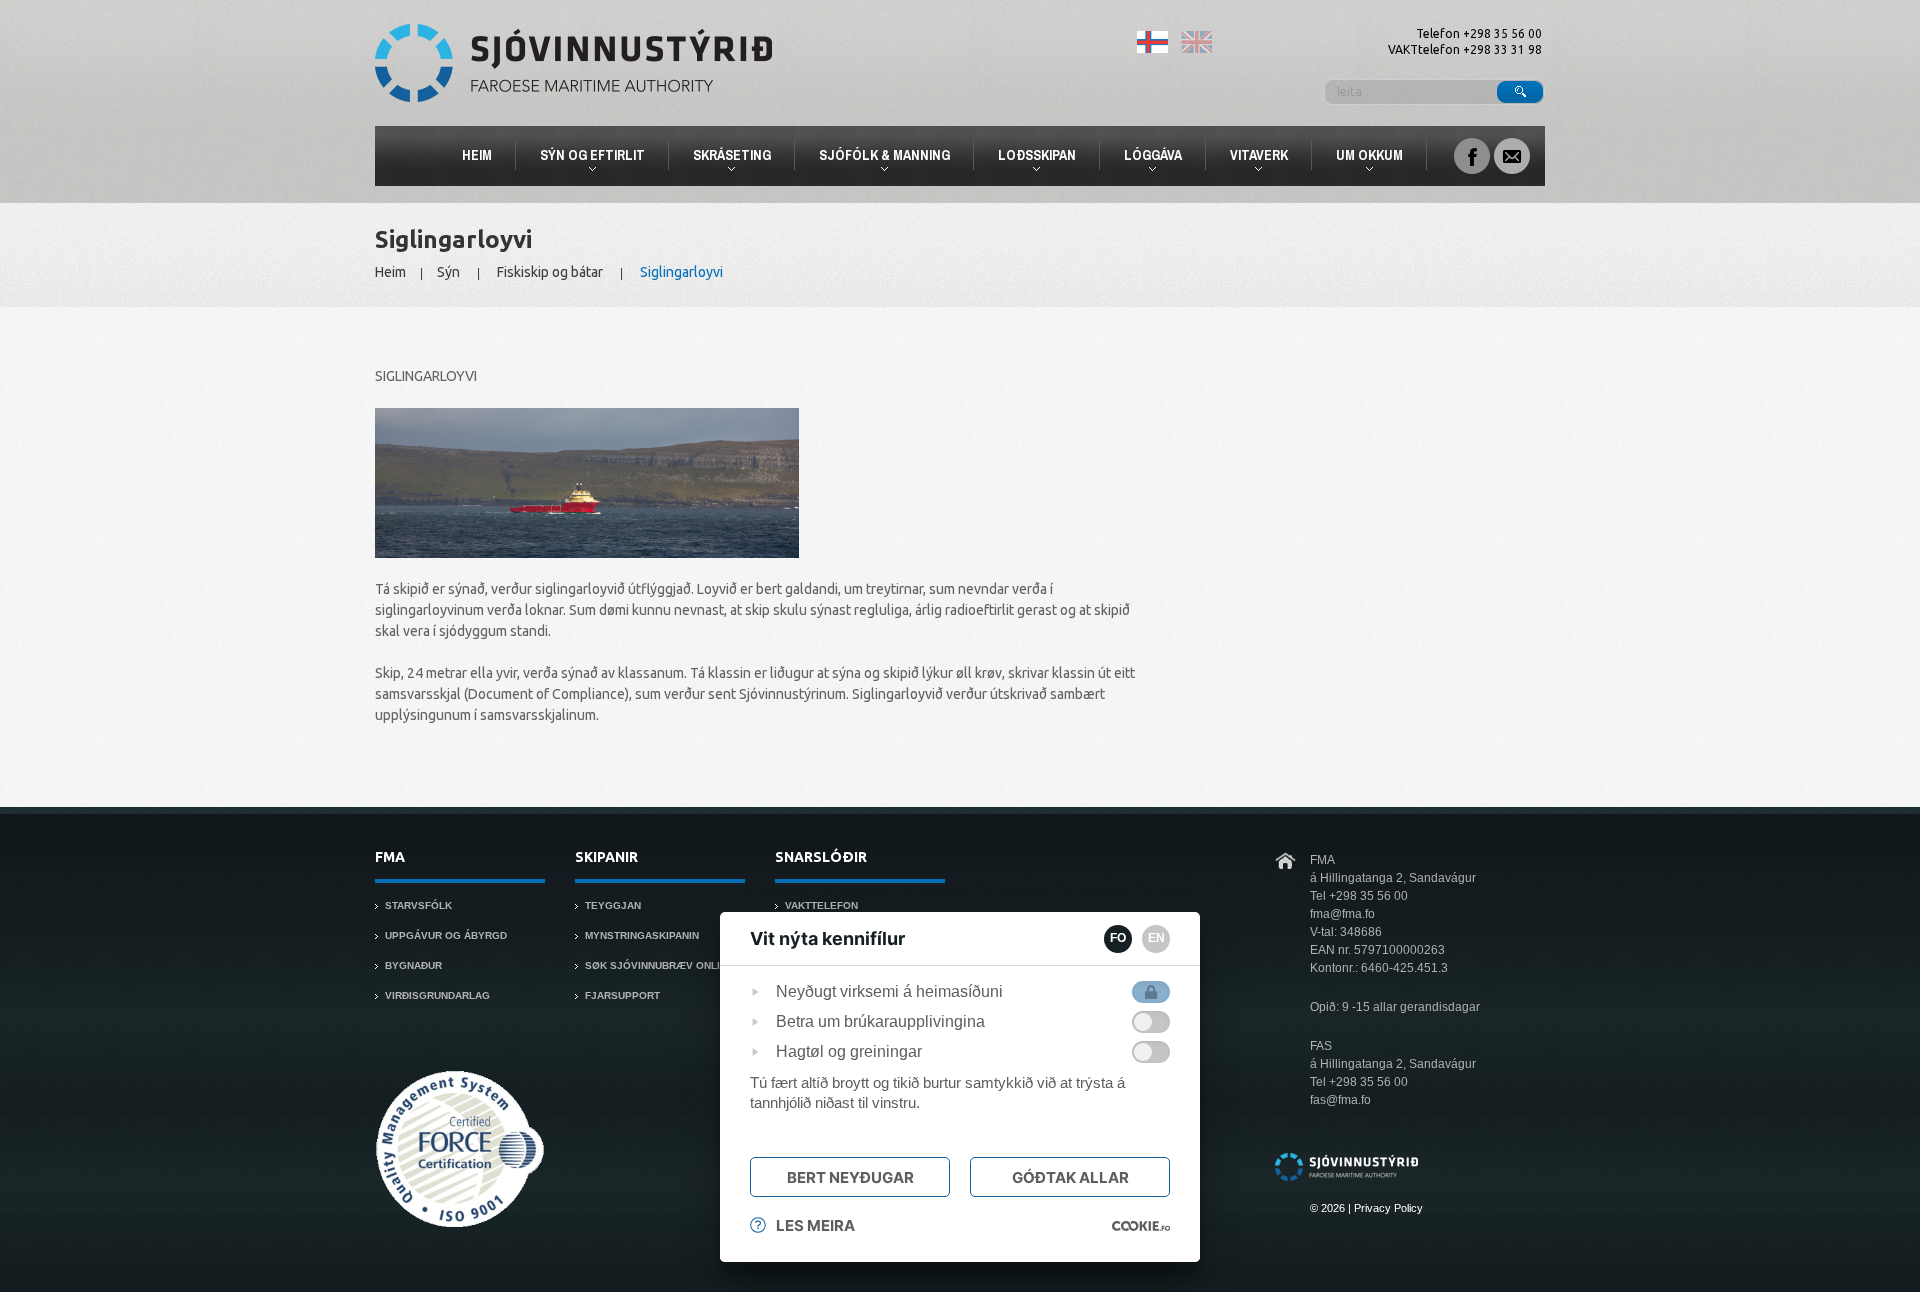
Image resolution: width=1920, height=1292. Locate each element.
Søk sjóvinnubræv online (659, 965)
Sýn (448, 272)
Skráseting (723, 158)
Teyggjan (613, 905)
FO (1118, 938)
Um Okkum (1361, 158)
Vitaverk (1250, 158)
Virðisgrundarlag (437, 995)
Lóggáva (1144, 158)
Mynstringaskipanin (642, 935)
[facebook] (1472, 154)
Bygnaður (413, 965)
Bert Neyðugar (850, 1177)
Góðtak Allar (1070, 1177)
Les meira (815, 1225)
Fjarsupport (622, 995)
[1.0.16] (1141, 1226)
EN (1156, 938)
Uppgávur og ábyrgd (446, 935)
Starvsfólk (418, 905)
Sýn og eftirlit (584, 158)
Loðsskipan (1028, 158)
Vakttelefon (821, 905)
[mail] (1512, 154)
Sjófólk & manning (876, 158)
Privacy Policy (1388, 1208)
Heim (477, 155)
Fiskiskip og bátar (550, 272)
